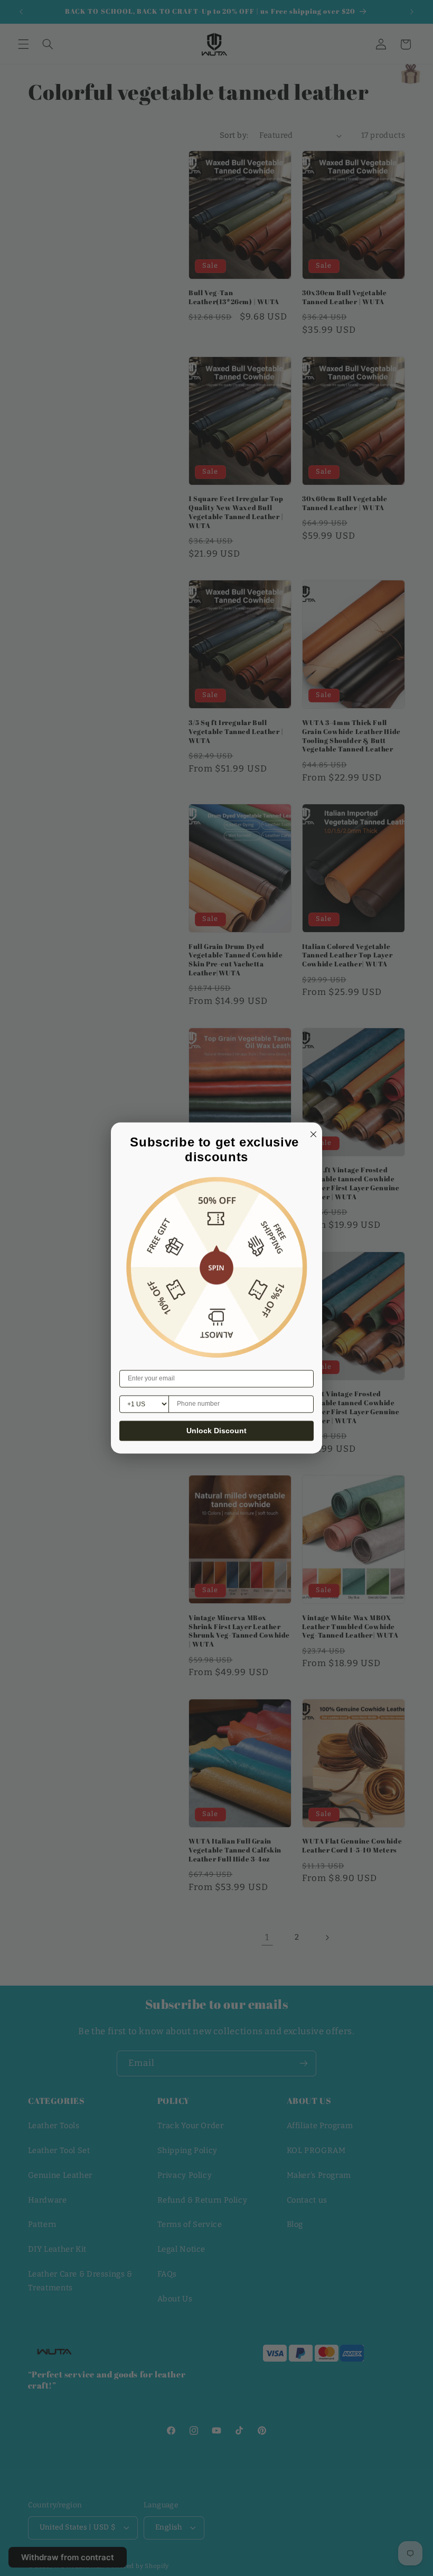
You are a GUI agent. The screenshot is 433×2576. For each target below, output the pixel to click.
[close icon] (312, 1133)
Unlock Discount (216, 1431)
